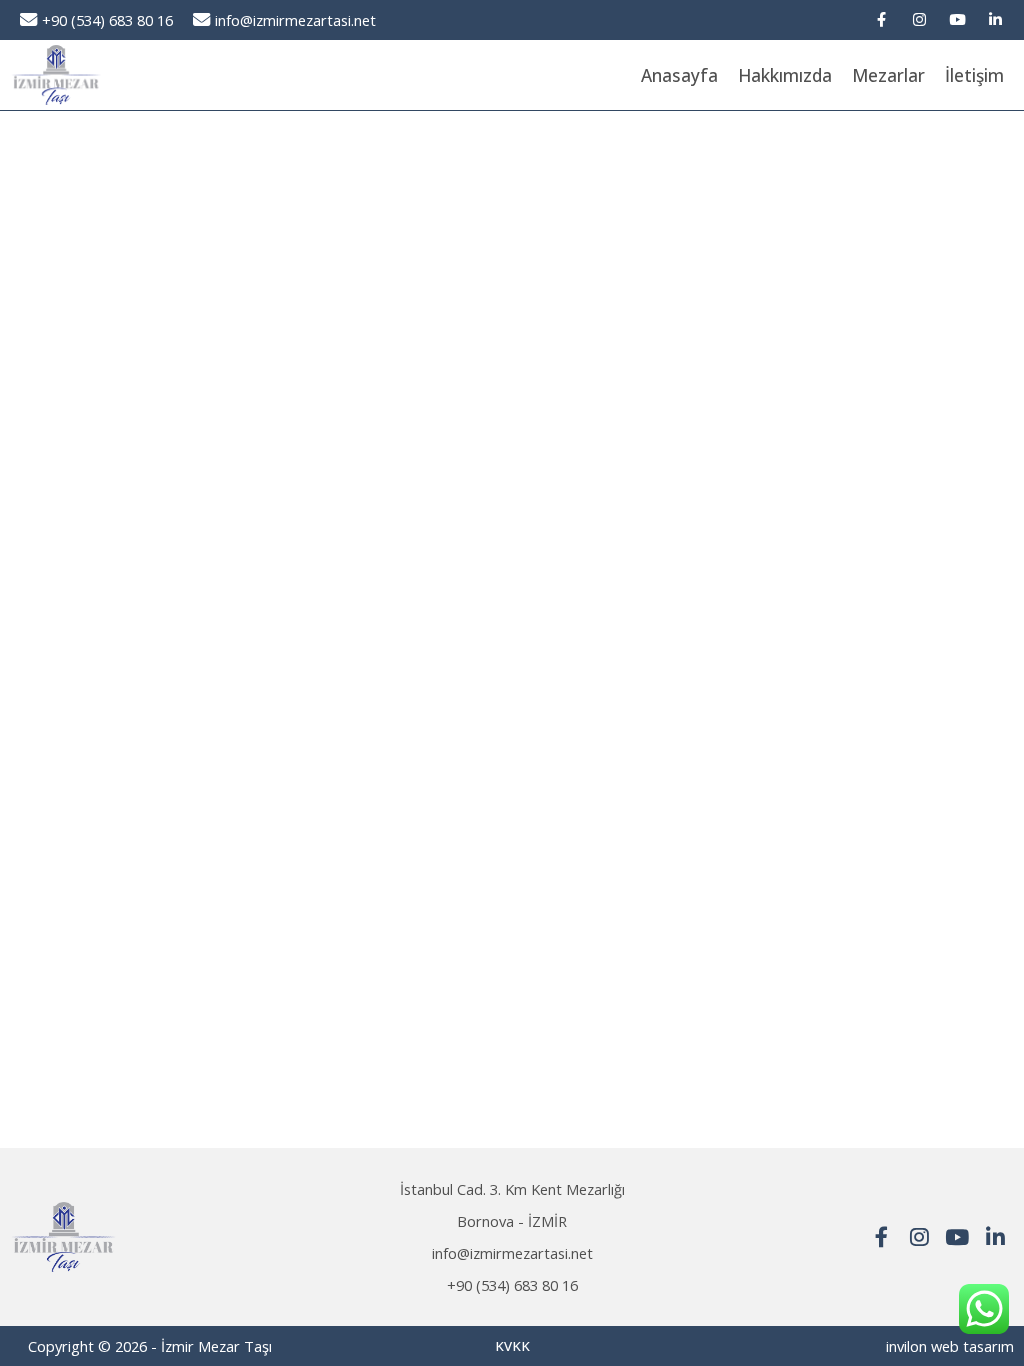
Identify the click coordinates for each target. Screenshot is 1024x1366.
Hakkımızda (785, 75)
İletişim (974, 75)
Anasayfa (679, 75)
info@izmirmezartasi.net (295, 20)
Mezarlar (888, 75)
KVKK (512, 1346)
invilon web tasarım (950, 1346)
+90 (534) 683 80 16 (107, 20)
